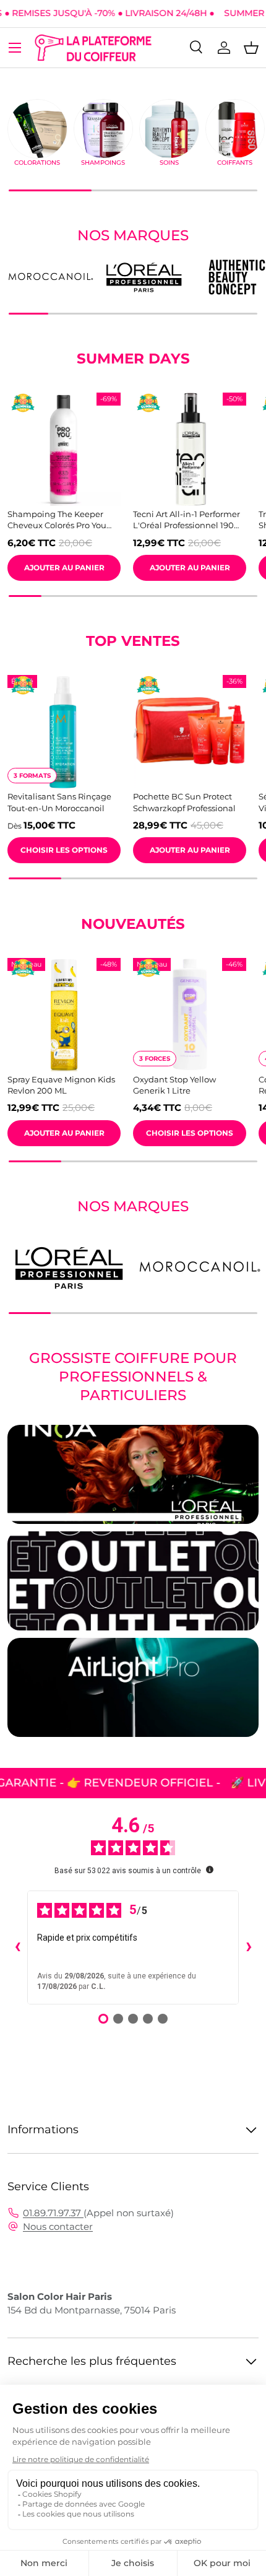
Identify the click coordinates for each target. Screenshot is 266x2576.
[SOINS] (169, 129)
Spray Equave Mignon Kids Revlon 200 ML (61, 1085)
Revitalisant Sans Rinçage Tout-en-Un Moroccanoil (59, 802)
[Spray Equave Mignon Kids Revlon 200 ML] (64, 1015)
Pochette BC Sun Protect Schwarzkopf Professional (184, 802)
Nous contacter (58, 2226)
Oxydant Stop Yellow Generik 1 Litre (174, 1085)
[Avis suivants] (249, 1947)
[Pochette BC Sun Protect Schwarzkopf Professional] (190, 732)
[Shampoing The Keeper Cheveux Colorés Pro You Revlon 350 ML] (64, 449)
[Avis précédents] (17, 1947)
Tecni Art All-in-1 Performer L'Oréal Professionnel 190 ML (187, 520)
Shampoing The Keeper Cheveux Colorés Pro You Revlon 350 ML (57, 520)
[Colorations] (37, 129)
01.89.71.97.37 (53, 2213)
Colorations (37, 163)
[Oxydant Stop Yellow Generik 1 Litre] (190, 1015)
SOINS (169, 163)
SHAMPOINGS (103, 163)
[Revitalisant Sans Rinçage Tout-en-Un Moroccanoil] (64, 732)
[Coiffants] (235, 129)
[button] (251, 48)
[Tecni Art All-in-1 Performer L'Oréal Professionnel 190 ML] (190, 449)
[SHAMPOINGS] (104, 129)
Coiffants (235, 163)
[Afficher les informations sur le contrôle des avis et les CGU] (210, 1869)
